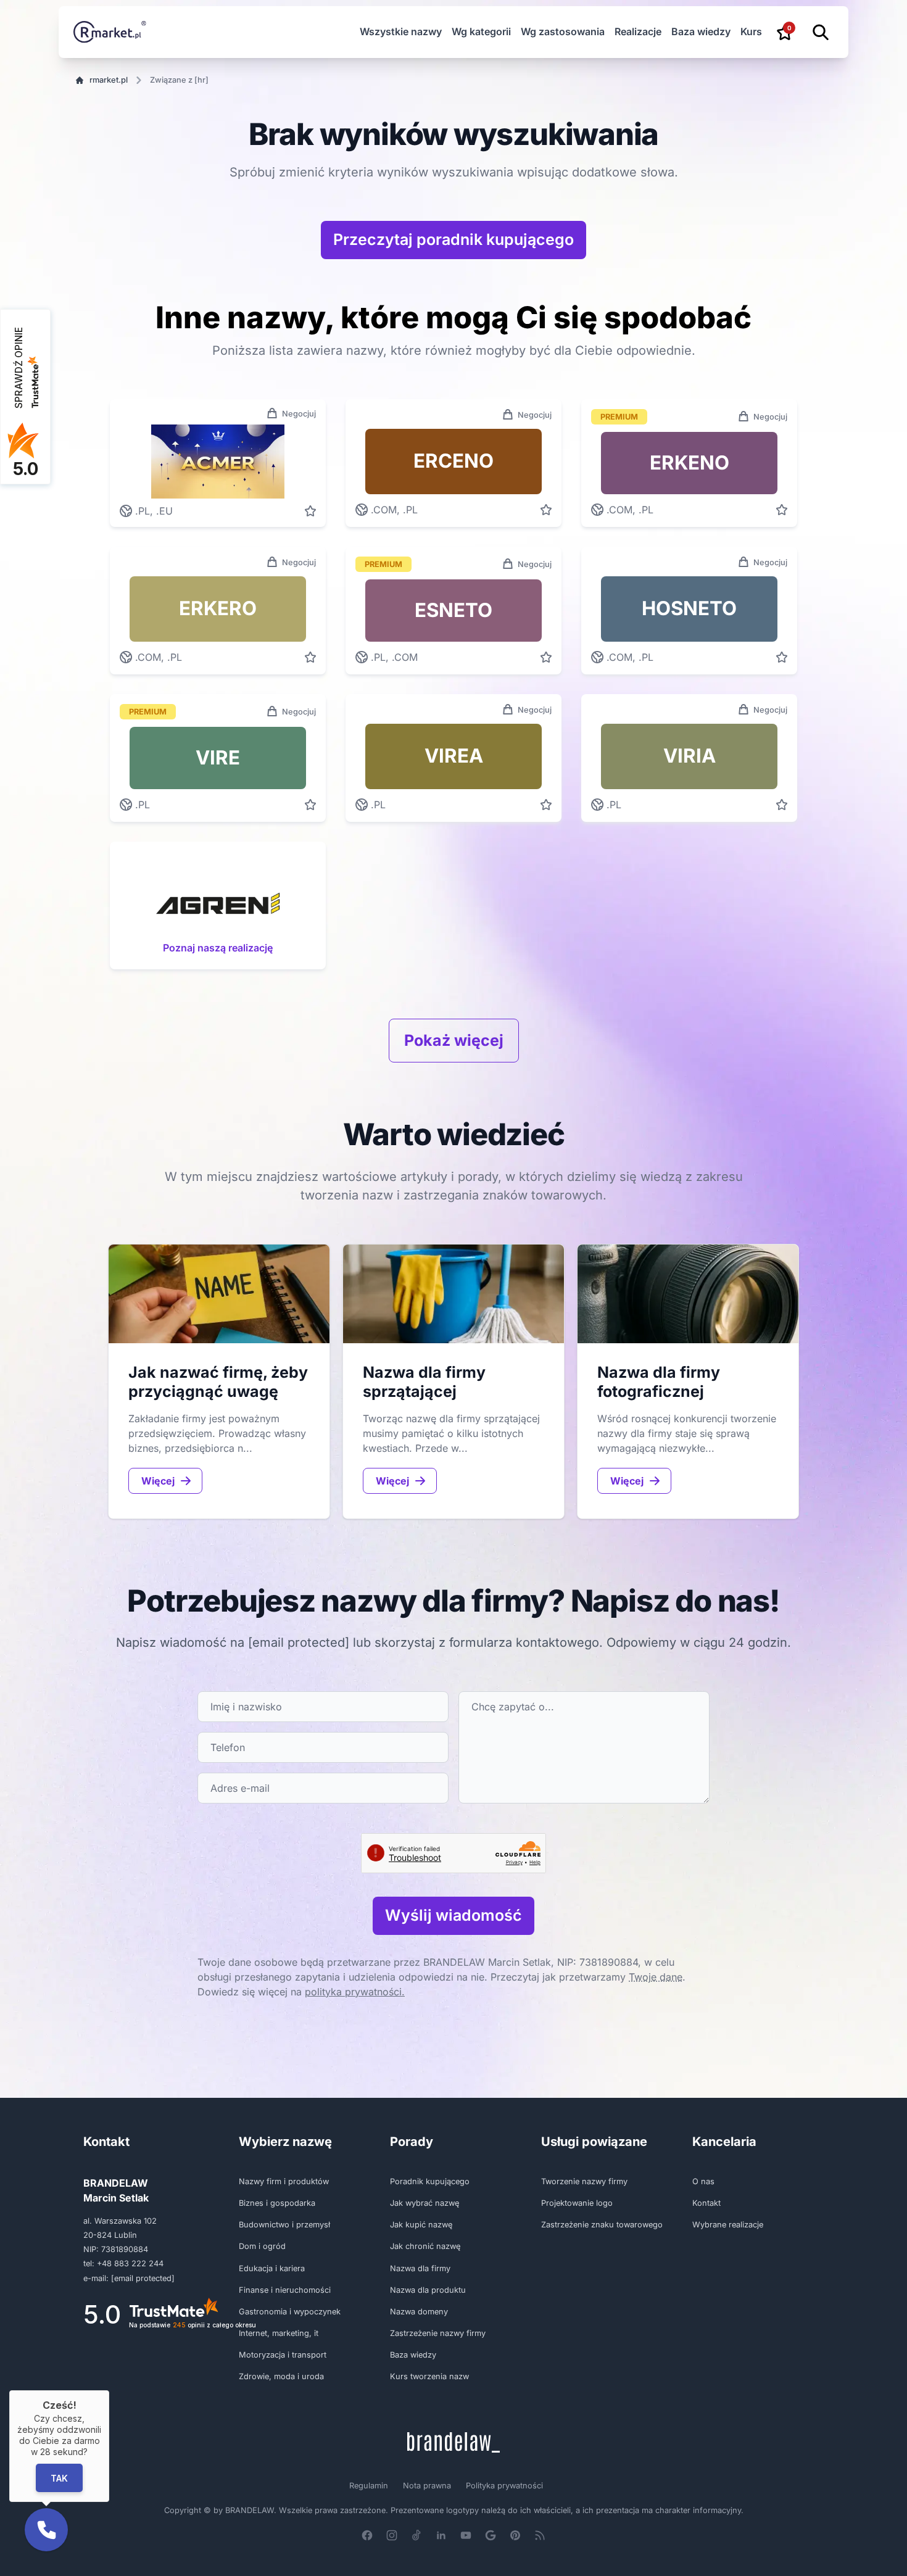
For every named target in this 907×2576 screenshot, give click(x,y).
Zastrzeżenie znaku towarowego (602, 2225)
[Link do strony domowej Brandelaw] (453, 2442)
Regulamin (369, 2486)
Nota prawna (427, 2486)
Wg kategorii (481, 31)
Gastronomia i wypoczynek (290, 2312)
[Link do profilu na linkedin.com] (441, 2535)
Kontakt (706, 2203)
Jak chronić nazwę (425, 2246)
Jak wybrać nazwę (425, 2203)
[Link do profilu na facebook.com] (367, 2535)
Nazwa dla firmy (420, 2268)
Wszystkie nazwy (401, 31)
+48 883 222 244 (130, 2263)
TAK (59, 2478)
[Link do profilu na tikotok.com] (416, 2535)
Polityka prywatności (504, 2486)
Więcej (158, 1481)
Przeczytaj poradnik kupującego (453, 239)
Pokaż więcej (454, 1040)
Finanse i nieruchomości (285, 2290)
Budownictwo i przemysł (284, 2225)
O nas (703, 2181)
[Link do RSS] (540, 2535)
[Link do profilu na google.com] (491, 2535)
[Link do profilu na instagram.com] (392, 2535)
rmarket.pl (109, 80)
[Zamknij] (109, 2390)
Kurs (751, 31)
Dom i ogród (262, 2246)
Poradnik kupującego (430, 2181)
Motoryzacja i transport (283, 2355)
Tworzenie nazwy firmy (584, 2181)
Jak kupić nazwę (421, 2225)
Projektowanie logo (577, 2203)
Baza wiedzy (701, 31)
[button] (46, 2530)
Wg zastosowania (563, 31)
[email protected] (299, 1642)
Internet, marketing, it (279, 2333)
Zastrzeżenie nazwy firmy (438, 2333)
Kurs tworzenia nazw (429, 2376)
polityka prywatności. (355, 1992)
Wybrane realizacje (728, 2225)
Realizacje (638, 31)
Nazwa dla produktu (428, 2290)
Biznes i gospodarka (277, 2203)
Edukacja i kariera (272, 2268)
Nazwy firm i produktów (284, 2181)
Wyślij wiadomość (453, 1915)
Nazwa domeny (419, 2312)
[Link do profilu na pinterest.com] (515, 2535)
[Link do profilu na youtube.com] (466, 2535)
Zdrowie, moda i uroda (281, 2376)
